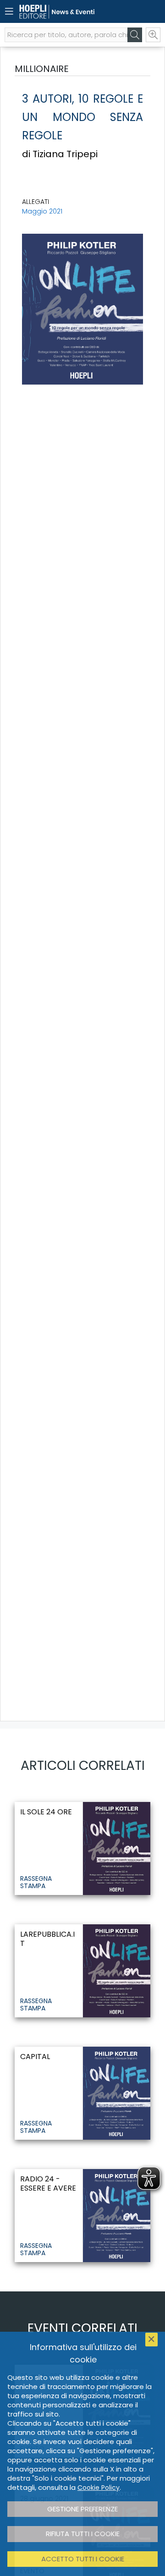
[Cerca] (135, 35)
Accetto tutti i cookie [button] (83, 2559)
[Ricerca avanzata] (153, 35)
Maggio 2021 (42, 211)
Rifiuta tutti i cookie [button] (83, 2534)
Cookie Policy (99, 2488)
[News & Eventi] (66, 12)
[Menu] (9, 11)
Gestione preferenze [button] (82, 2509)
